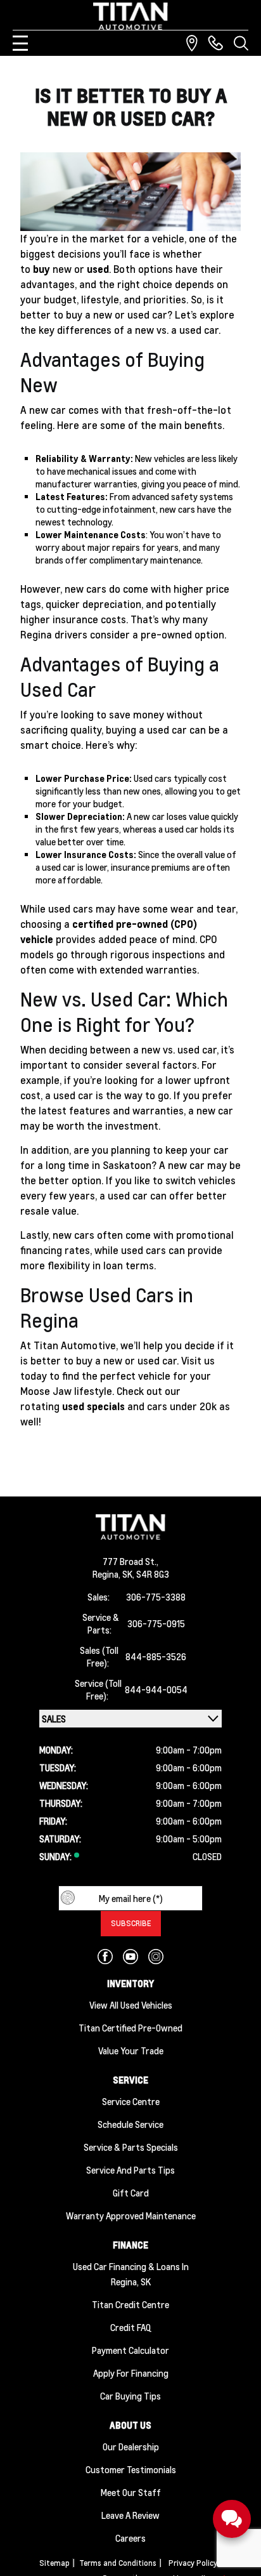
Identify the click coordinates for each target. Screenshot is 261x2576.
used (98, 269)
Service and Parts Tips (130, 2170)
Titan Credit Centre (130, 2304)
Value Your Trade (131, 2051)
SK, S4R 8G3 (146, 1574)
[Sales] (215, 43)
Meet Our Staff (131, 2492)
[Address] (192, 43)
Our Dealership (131, 2447)
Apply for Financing (131, 2373)
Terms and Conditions (118, 2563)
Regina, (107, 1574)
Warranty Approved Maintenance (131, 2216)
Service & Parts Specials (131, 2147)
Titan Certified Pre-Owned (130, 2028)
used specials (93, 1406)
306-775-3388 (156, 1597)
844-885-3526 (156, 1656)
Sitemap (54, 2563)
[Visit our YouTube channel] (130, 1957)
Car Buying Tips (130, 2396)
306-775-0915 (156, 1623)
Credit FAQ (131, 2327)
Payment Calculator (130, 2350)
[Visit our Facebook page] (105, 1957)
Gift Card (131, 2193)
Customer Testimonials (131, 2469)
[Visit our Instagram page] (156, 1957)
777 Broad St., (130, 1561)
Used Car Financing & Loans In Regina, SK (131, 2274)
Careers (130, 2538)
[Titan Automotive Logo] (130, 16)
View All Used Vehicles (131, 2005)
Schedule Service (130, 2124)
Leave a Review (130, 2515)
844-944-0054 (156, 1689)
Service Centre (131, 2101)
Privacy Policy (193, 2563)
